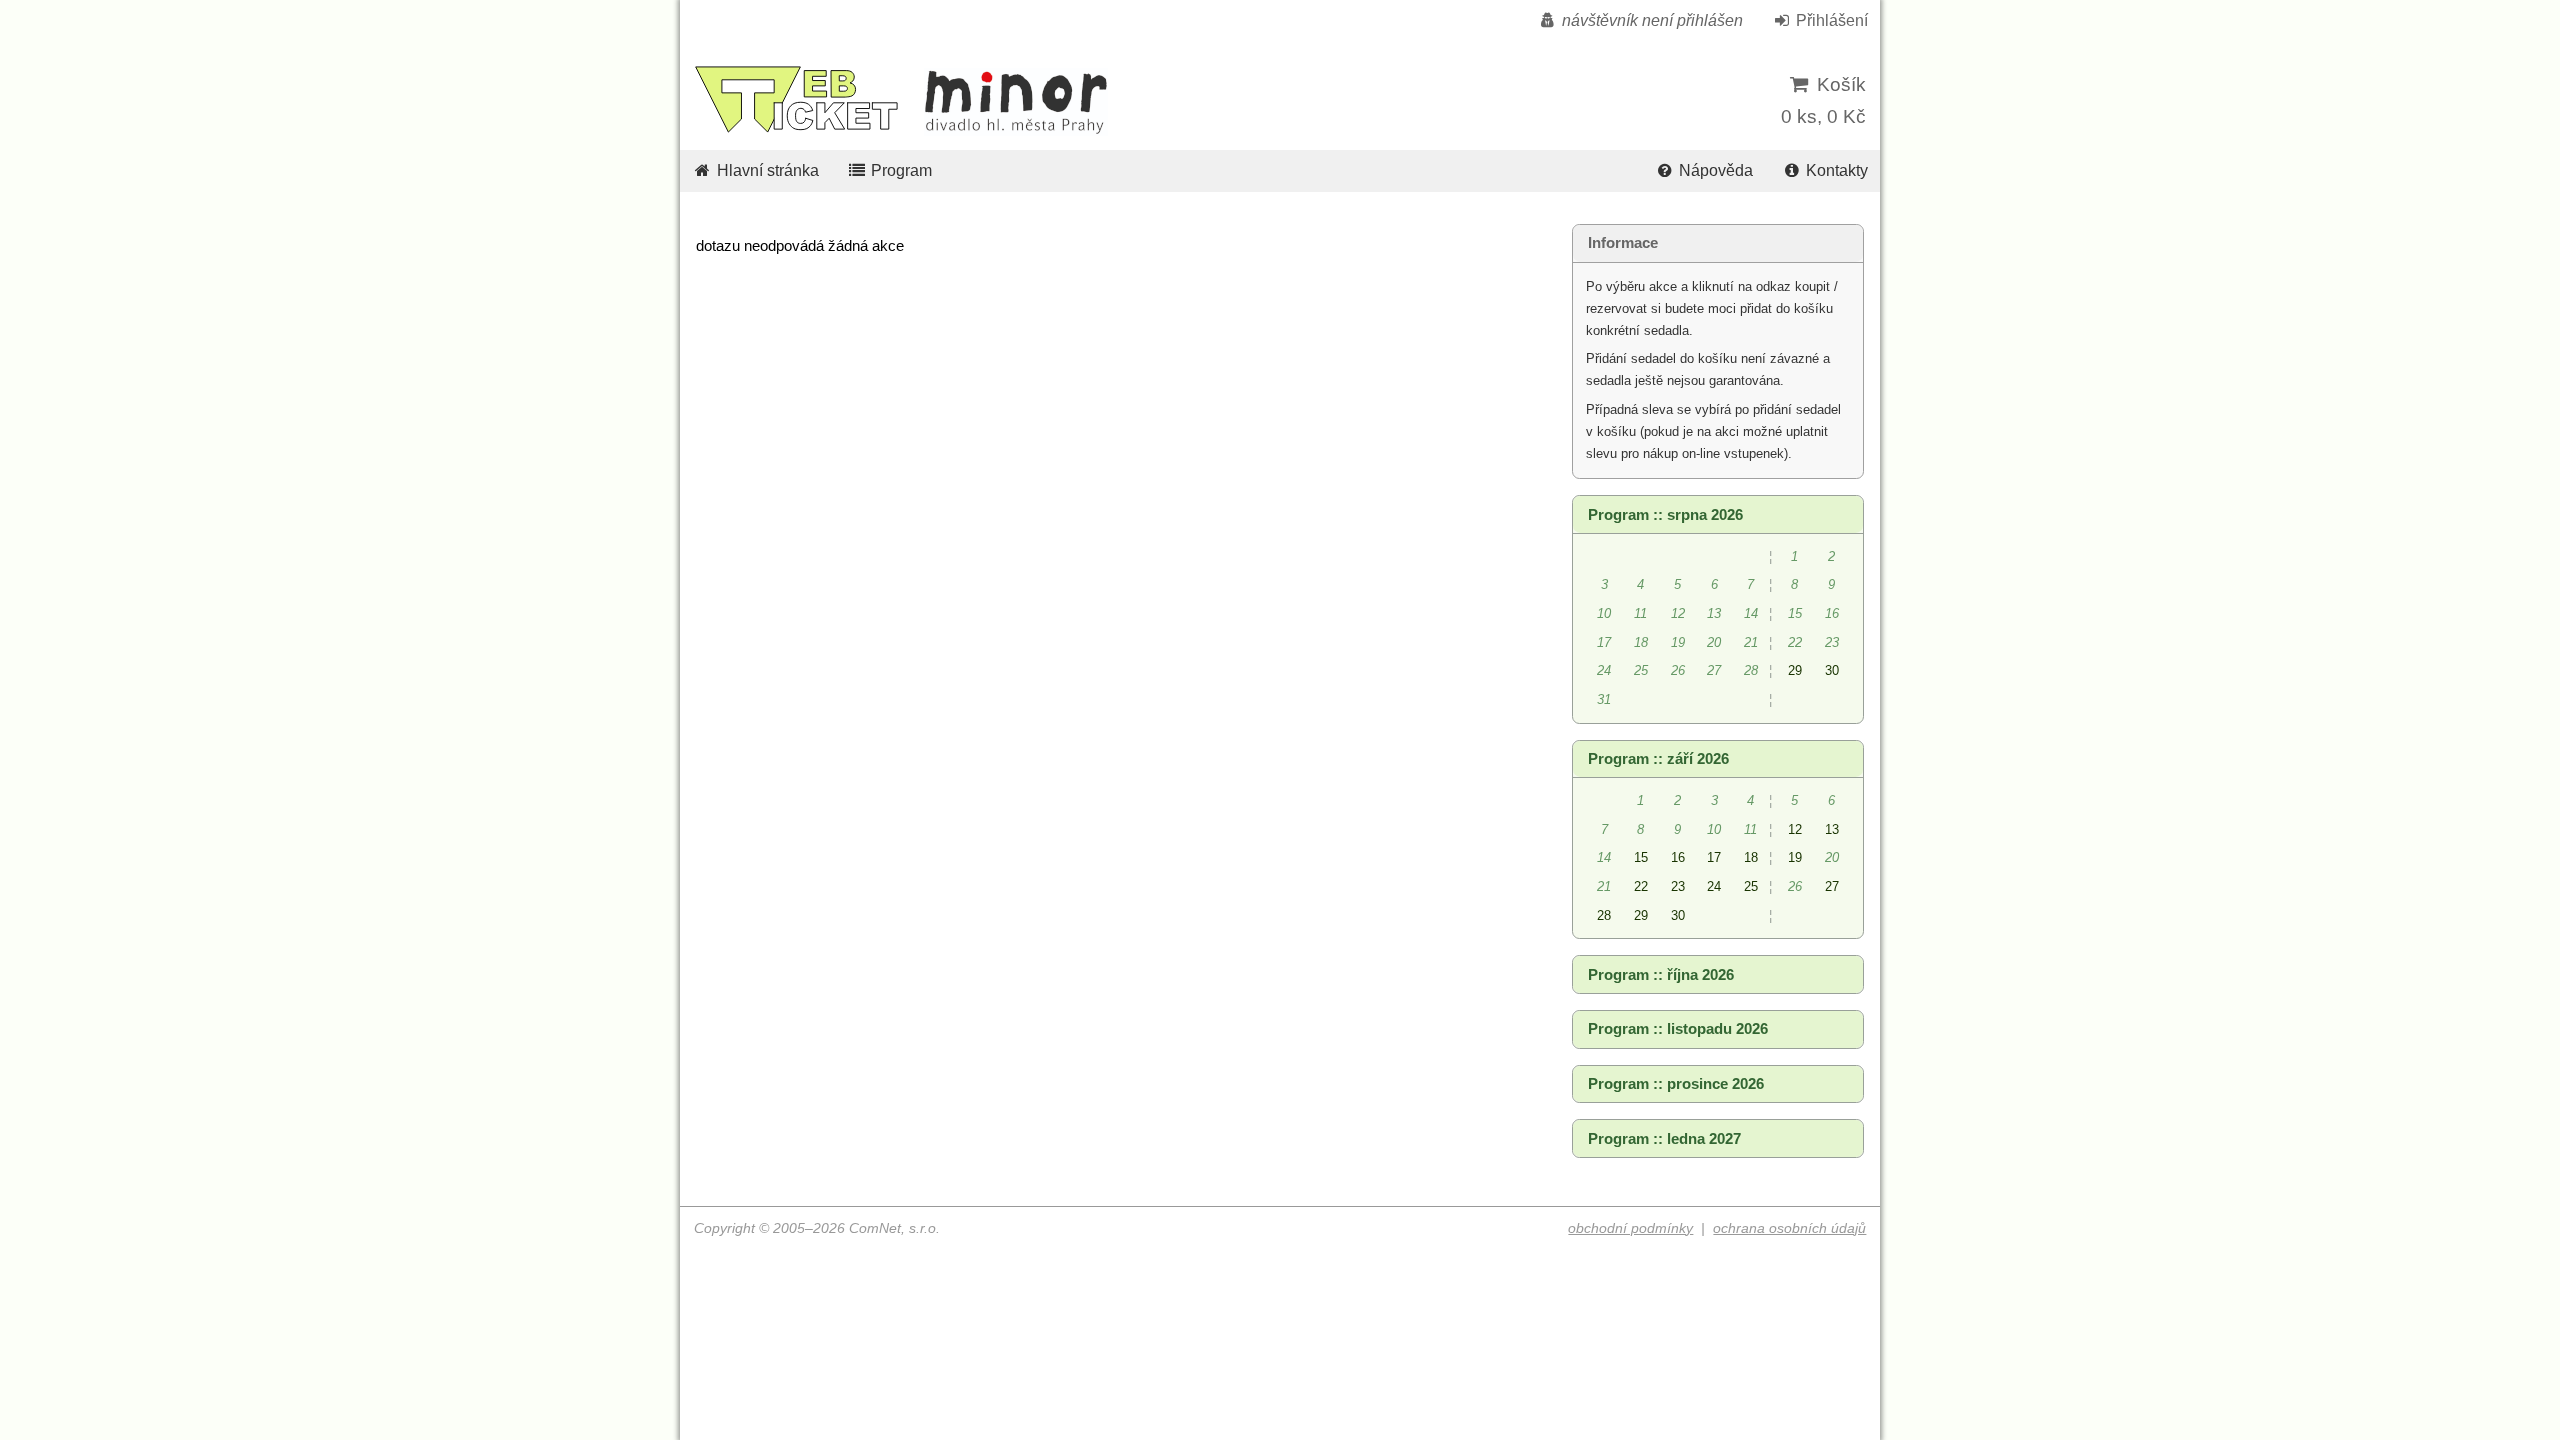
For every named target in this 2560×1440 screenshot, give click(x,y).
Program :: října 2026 (1661, 975)
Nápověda (1714, 170)
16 (1678, 857)
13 (1832, 829)
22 (1641, 886)
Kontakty (1835, 170)
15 (1641, 857)
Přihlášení (1830, 20)
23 (1678, 886)
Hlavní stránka (766, 170)
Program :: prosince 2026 (1676, 1084)
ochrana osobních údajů (1789, 1228)
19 (1795, 857)
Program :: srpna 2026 (1665, 515)
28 (1604, 915)
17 (1714, 857)
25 (1751, 886)
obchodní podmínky (1630, 1228)
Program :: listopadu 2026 (1678, 1029)
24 (1714, 886)
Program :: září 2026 (1658, 759)
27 (1832, 886)
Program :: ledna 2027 (1664, 1139)
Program (899, 170)
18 (1751, 857)
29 (1795, 670)
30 (1832, 670)
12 (1795, 829)
